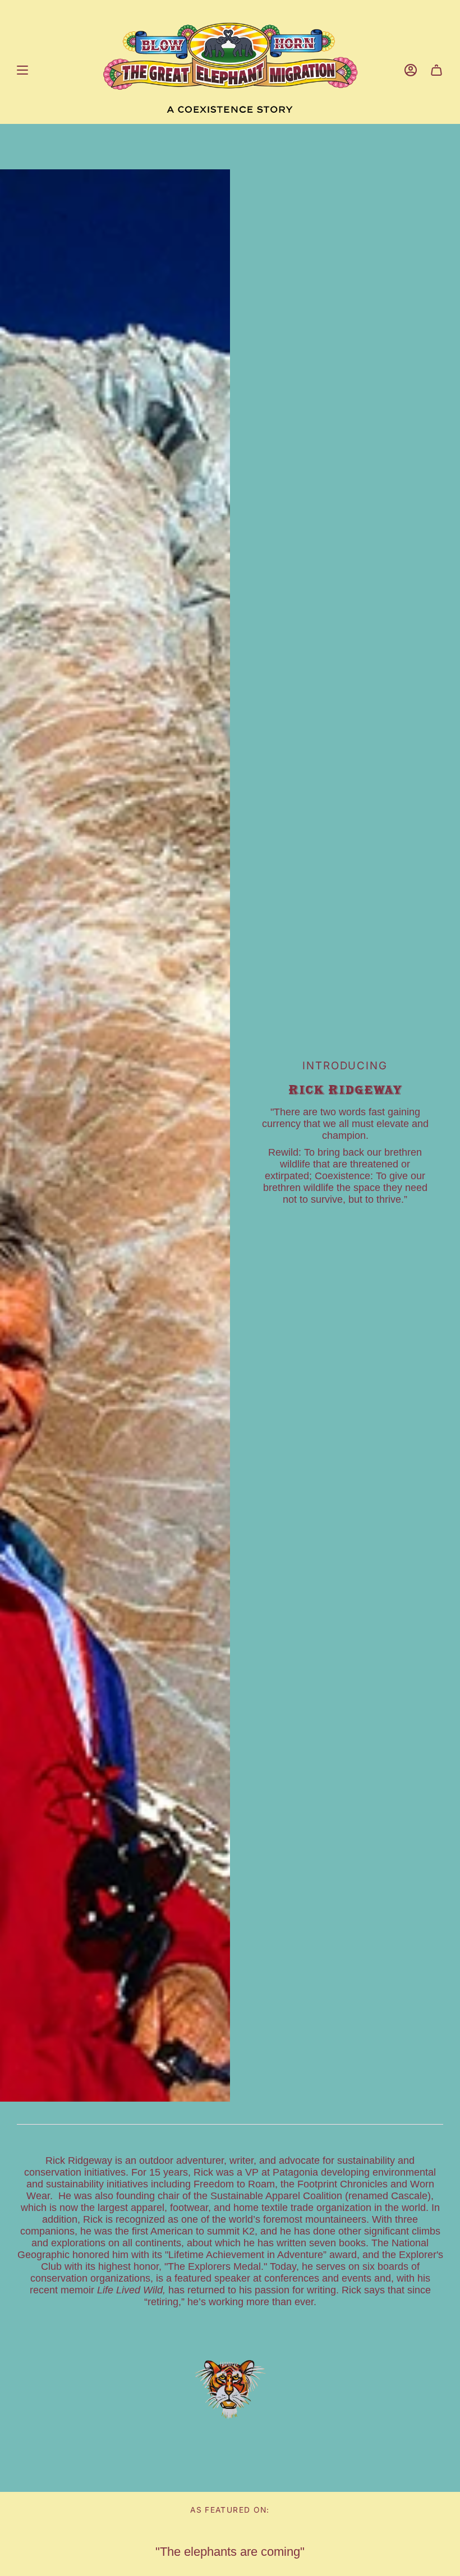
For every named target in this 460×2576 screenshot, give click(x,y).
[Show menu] (22, 70)
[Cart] (436, 70)
